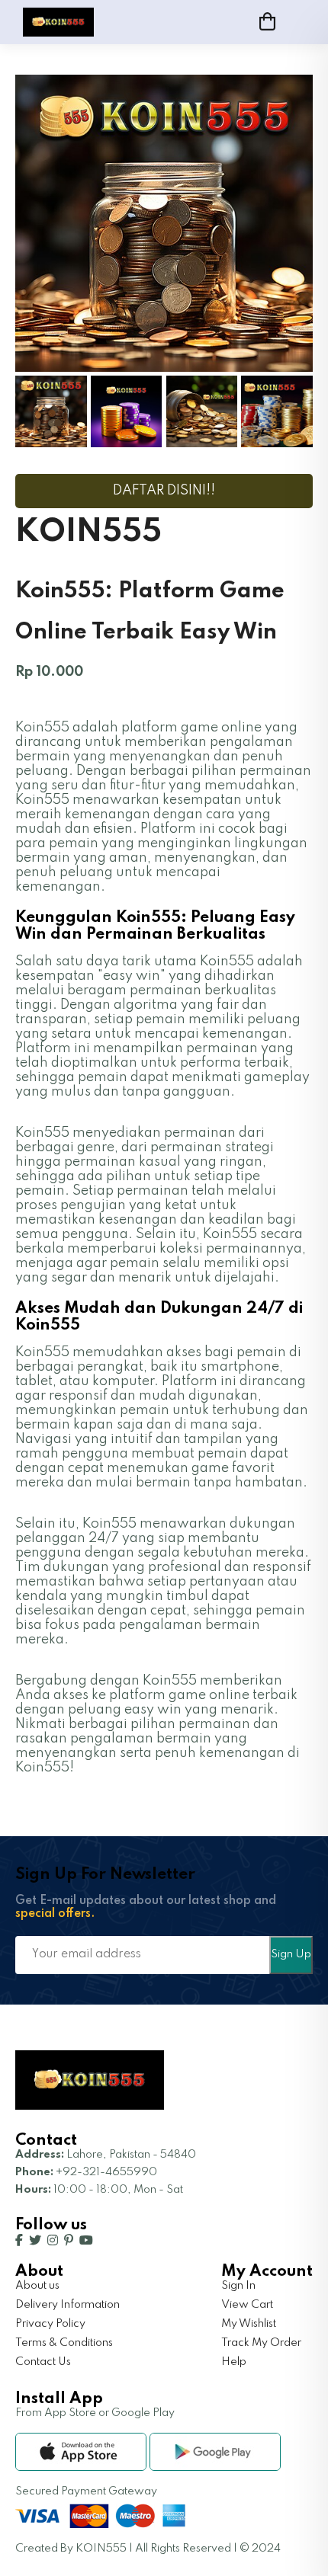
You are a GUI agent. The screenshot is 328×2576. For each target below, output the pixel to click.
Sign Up (291, 1954)
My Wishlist (249, 2324)
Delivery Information (68, 2305)
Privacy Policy (50, 2324)
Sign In (238, 2286)
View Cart (247, 2305)
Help (234, 2362)
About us (37, 2286)
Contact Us (43, 2362)
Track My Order (261, 2343)
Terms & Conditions (64, 2343)
